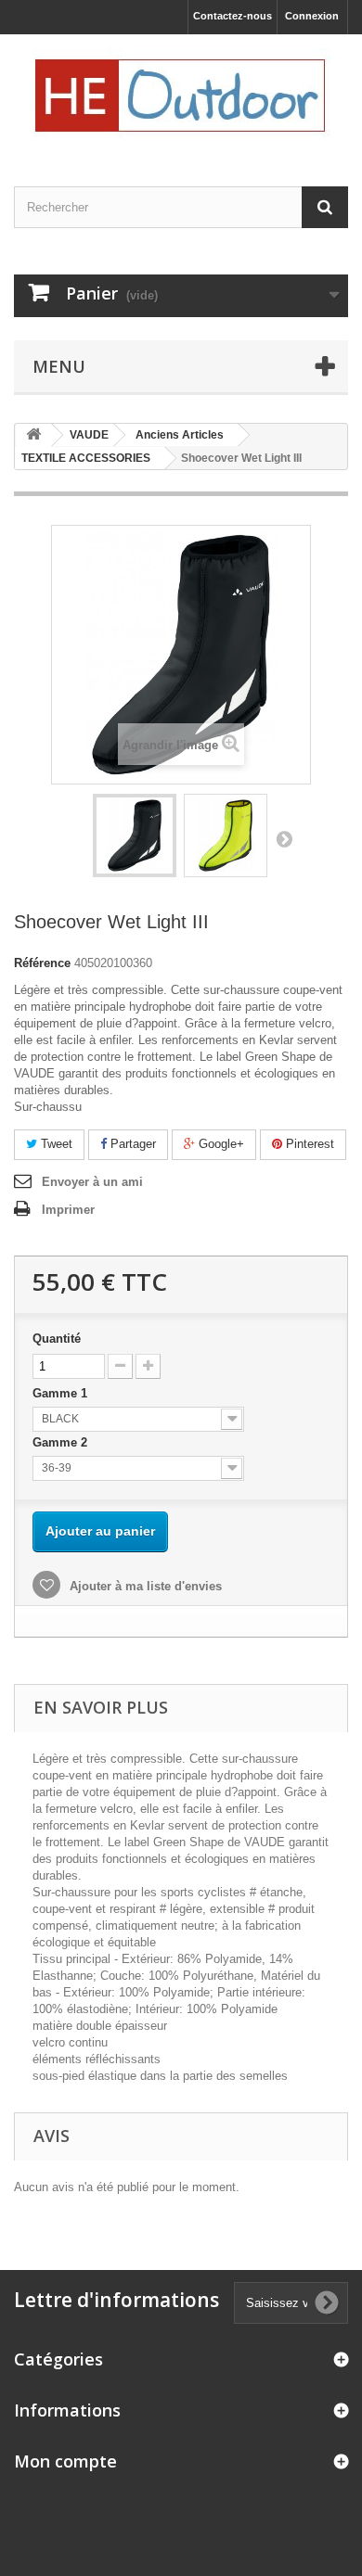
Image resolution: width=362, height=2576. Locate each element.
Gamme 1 (62, 1393)
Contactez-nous (233, 16)
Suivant (284, 838)
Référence (42, 963)
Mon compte (65, 2461)
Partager (131, 1144)
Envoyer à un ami (92, 1182)
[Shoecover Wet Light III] (135, 835)
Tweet (55, 1144)
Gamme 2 (62, 1442)
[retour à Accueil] (33, 435)
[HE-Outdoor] (181, 94)
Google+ (220, 1144)
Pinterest (308, 1144)
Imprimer (68, 1210)
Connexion (312, 16)
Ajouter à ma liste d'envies (144, 1586)
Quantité (57, 1339)
